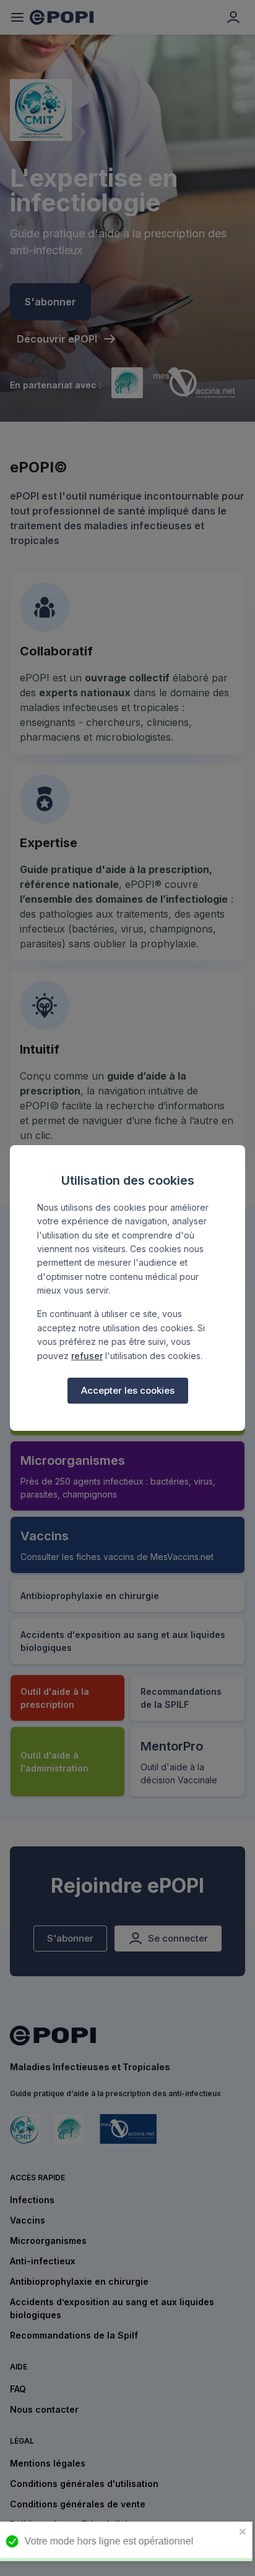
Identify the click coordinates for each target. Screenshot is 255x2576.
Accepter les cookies (128, 1390)
